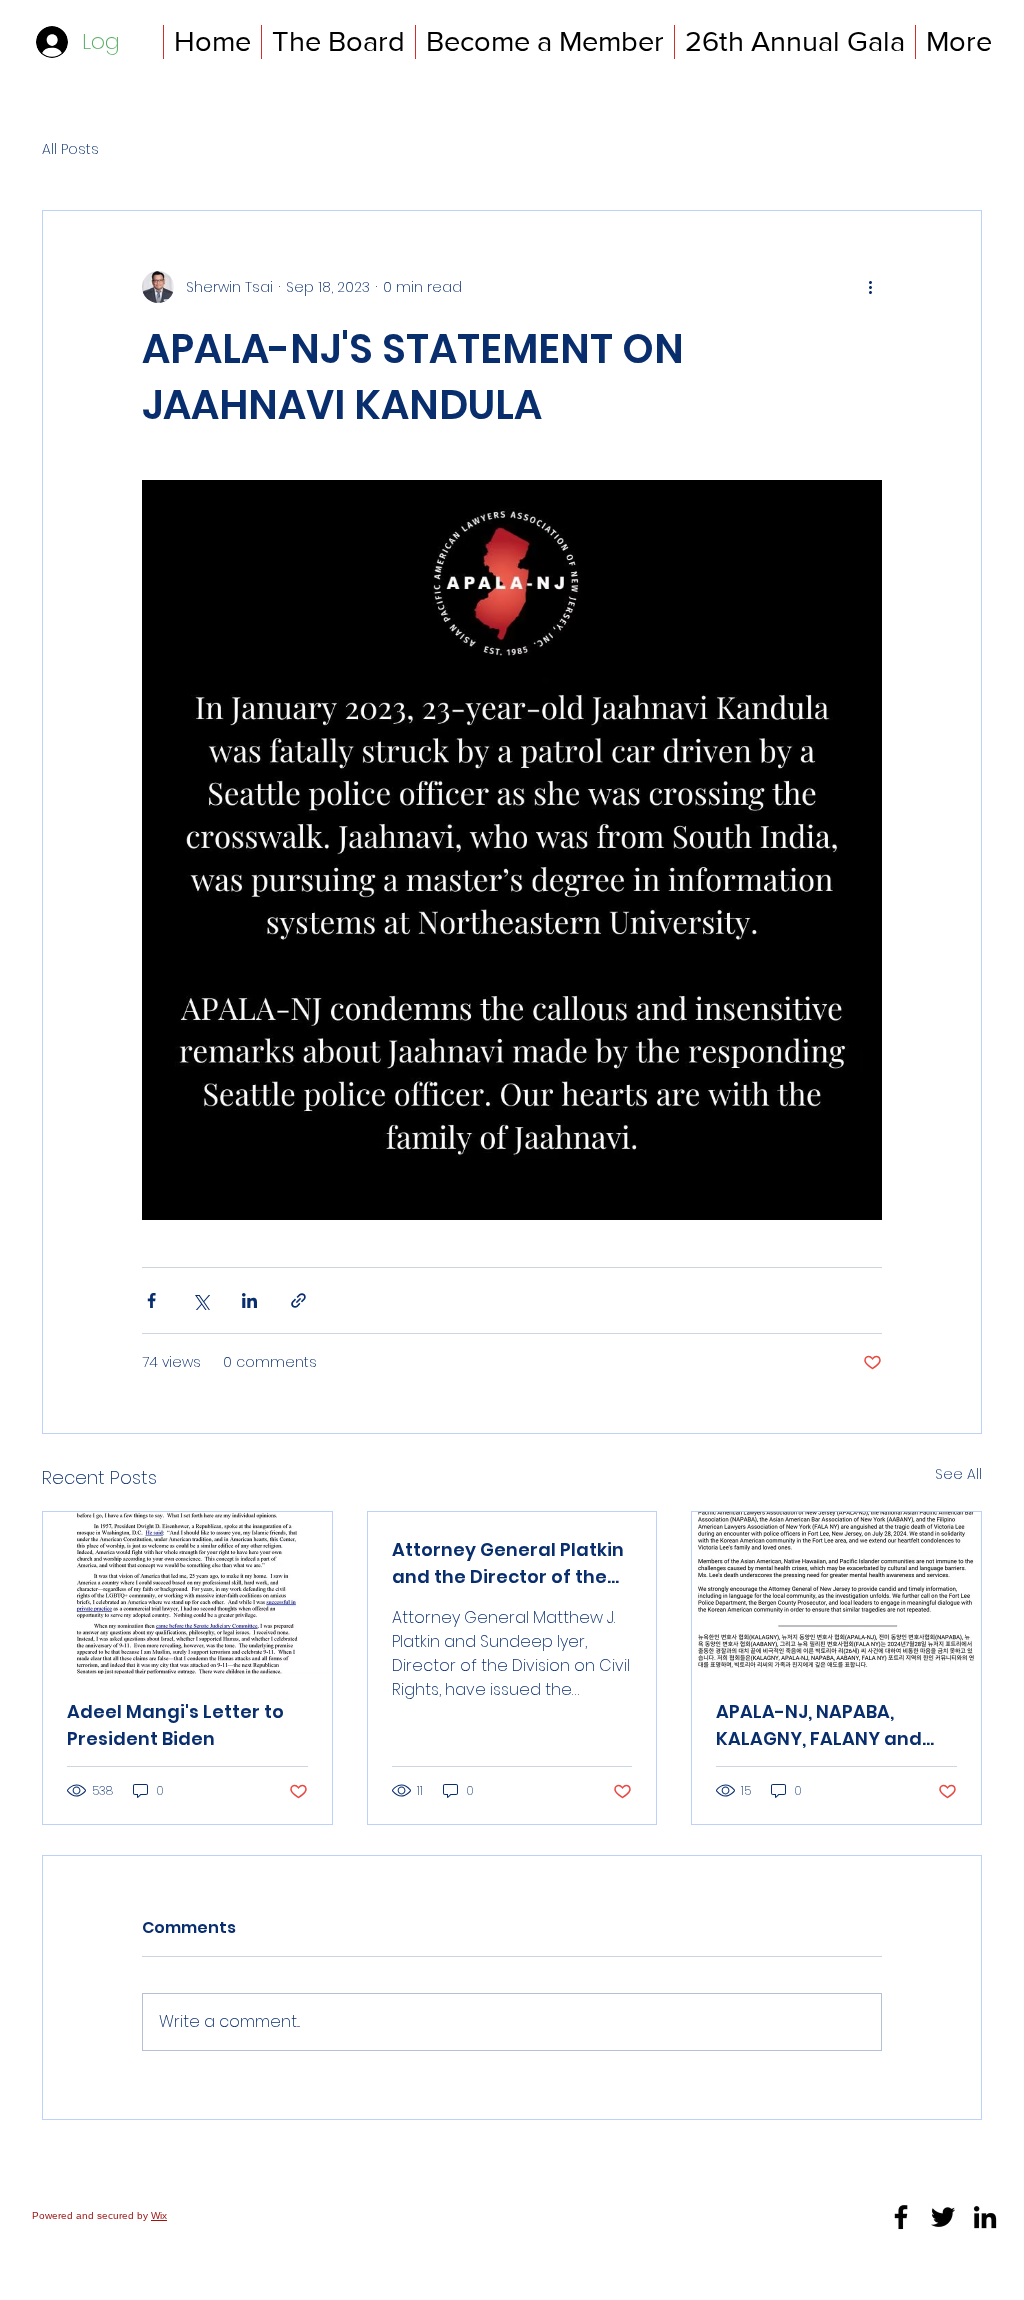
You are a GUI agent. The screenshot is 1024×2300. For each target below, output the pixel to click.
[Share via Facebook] (151, 1300)
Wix (159, 2215)
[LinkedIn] (985, 2217)
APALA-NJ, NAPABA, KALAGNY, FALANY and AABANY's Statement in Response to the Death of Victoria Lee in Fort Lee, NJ (834, 1725)
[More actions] (870, 287)
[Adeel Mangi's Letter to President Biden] (187, 1593)
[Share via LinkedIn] (249, 1300)
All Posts (70, 149)
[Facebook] (901, 2217)
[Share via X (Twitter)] (200, 1300)
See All (958, 1474)
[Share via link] (298, 1300)
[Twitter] (943, 2217)
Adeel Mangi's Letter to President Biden (175, 1725)
